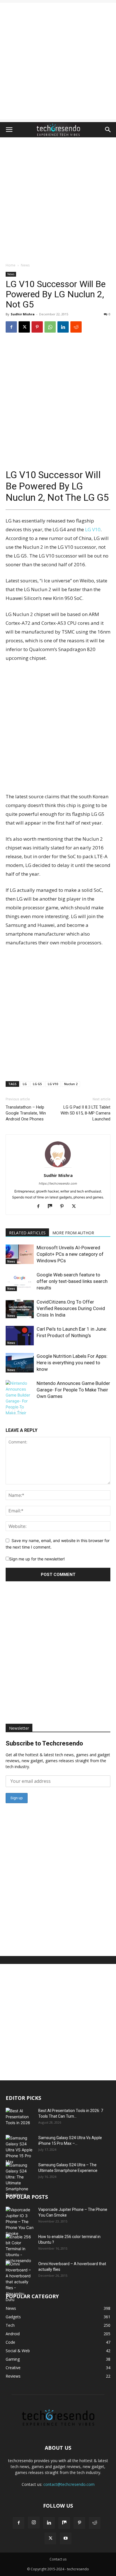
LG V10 (93, 529)
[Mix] (52, 1207)
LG (25, 1084)
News (25, 265)
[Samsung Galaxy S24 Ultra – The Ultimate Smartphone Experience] (20, 2180)
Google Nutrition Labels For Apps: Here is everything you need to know (72, 1363)
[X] (24, 327)
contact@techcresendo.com (69, 2484)
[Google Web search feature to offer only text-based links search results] (20, 1281)
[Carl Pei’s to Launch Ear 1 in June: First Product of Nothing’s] (20, 1336)
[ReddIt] (76, 327)
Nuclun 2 (71, 1084)
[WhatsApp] (50, 327)
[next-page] (18, 1411)
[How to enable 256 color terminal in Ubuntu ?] (20, 2249)
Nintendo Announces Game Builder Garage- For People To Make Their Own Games (73, 1390)
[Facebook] (11, 327)
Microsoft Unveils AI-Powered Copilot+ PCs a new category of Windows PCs (70, 1254)
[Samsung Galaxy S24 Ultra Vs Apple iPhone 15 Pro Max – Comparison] (20, 2150)
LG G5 (37, 1084)
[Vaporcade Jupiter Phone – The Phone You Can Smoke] (20, 2222)
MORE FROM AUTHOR (73, 1233)
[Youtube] (66, 2538)
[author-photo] (58, 1167)
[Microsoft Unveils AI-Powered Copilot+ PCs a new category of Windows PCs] (20, 1254)
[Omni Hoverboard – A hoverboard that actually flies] (20, 2282)
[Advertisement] (58, 61)
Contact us (58, 2559)
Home (11, 265)
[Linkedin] (63, 327)
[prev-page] (9, 1411)
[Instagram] (34, 2523)
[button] (9, 130)
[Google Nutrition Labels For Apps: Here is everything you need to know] (20, 1363)
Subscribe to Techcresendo (44, 1743)
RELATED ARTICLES (27, 1233)
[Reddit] (95, 2523)
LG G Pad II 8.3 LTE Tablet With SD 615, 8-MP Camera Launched (85, 1113)
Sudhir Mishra (23, 314)
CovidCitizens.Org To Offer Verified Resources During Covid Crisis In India (71, 1308)
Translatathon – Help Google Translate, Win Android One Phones (26, 1113)
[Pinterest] (37, 327)
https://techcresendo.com (58, 1183)
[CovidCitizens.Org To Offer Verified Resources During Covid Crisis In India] (20, 1308)
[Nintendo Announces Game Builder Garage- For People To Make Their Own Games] (20, 1401)
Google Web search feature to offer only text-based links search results (72, 1281)
